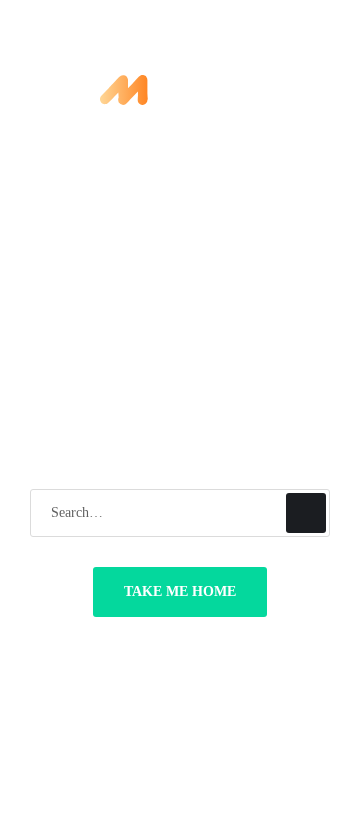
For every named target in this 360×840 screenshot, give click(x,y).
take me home (180, 591)
